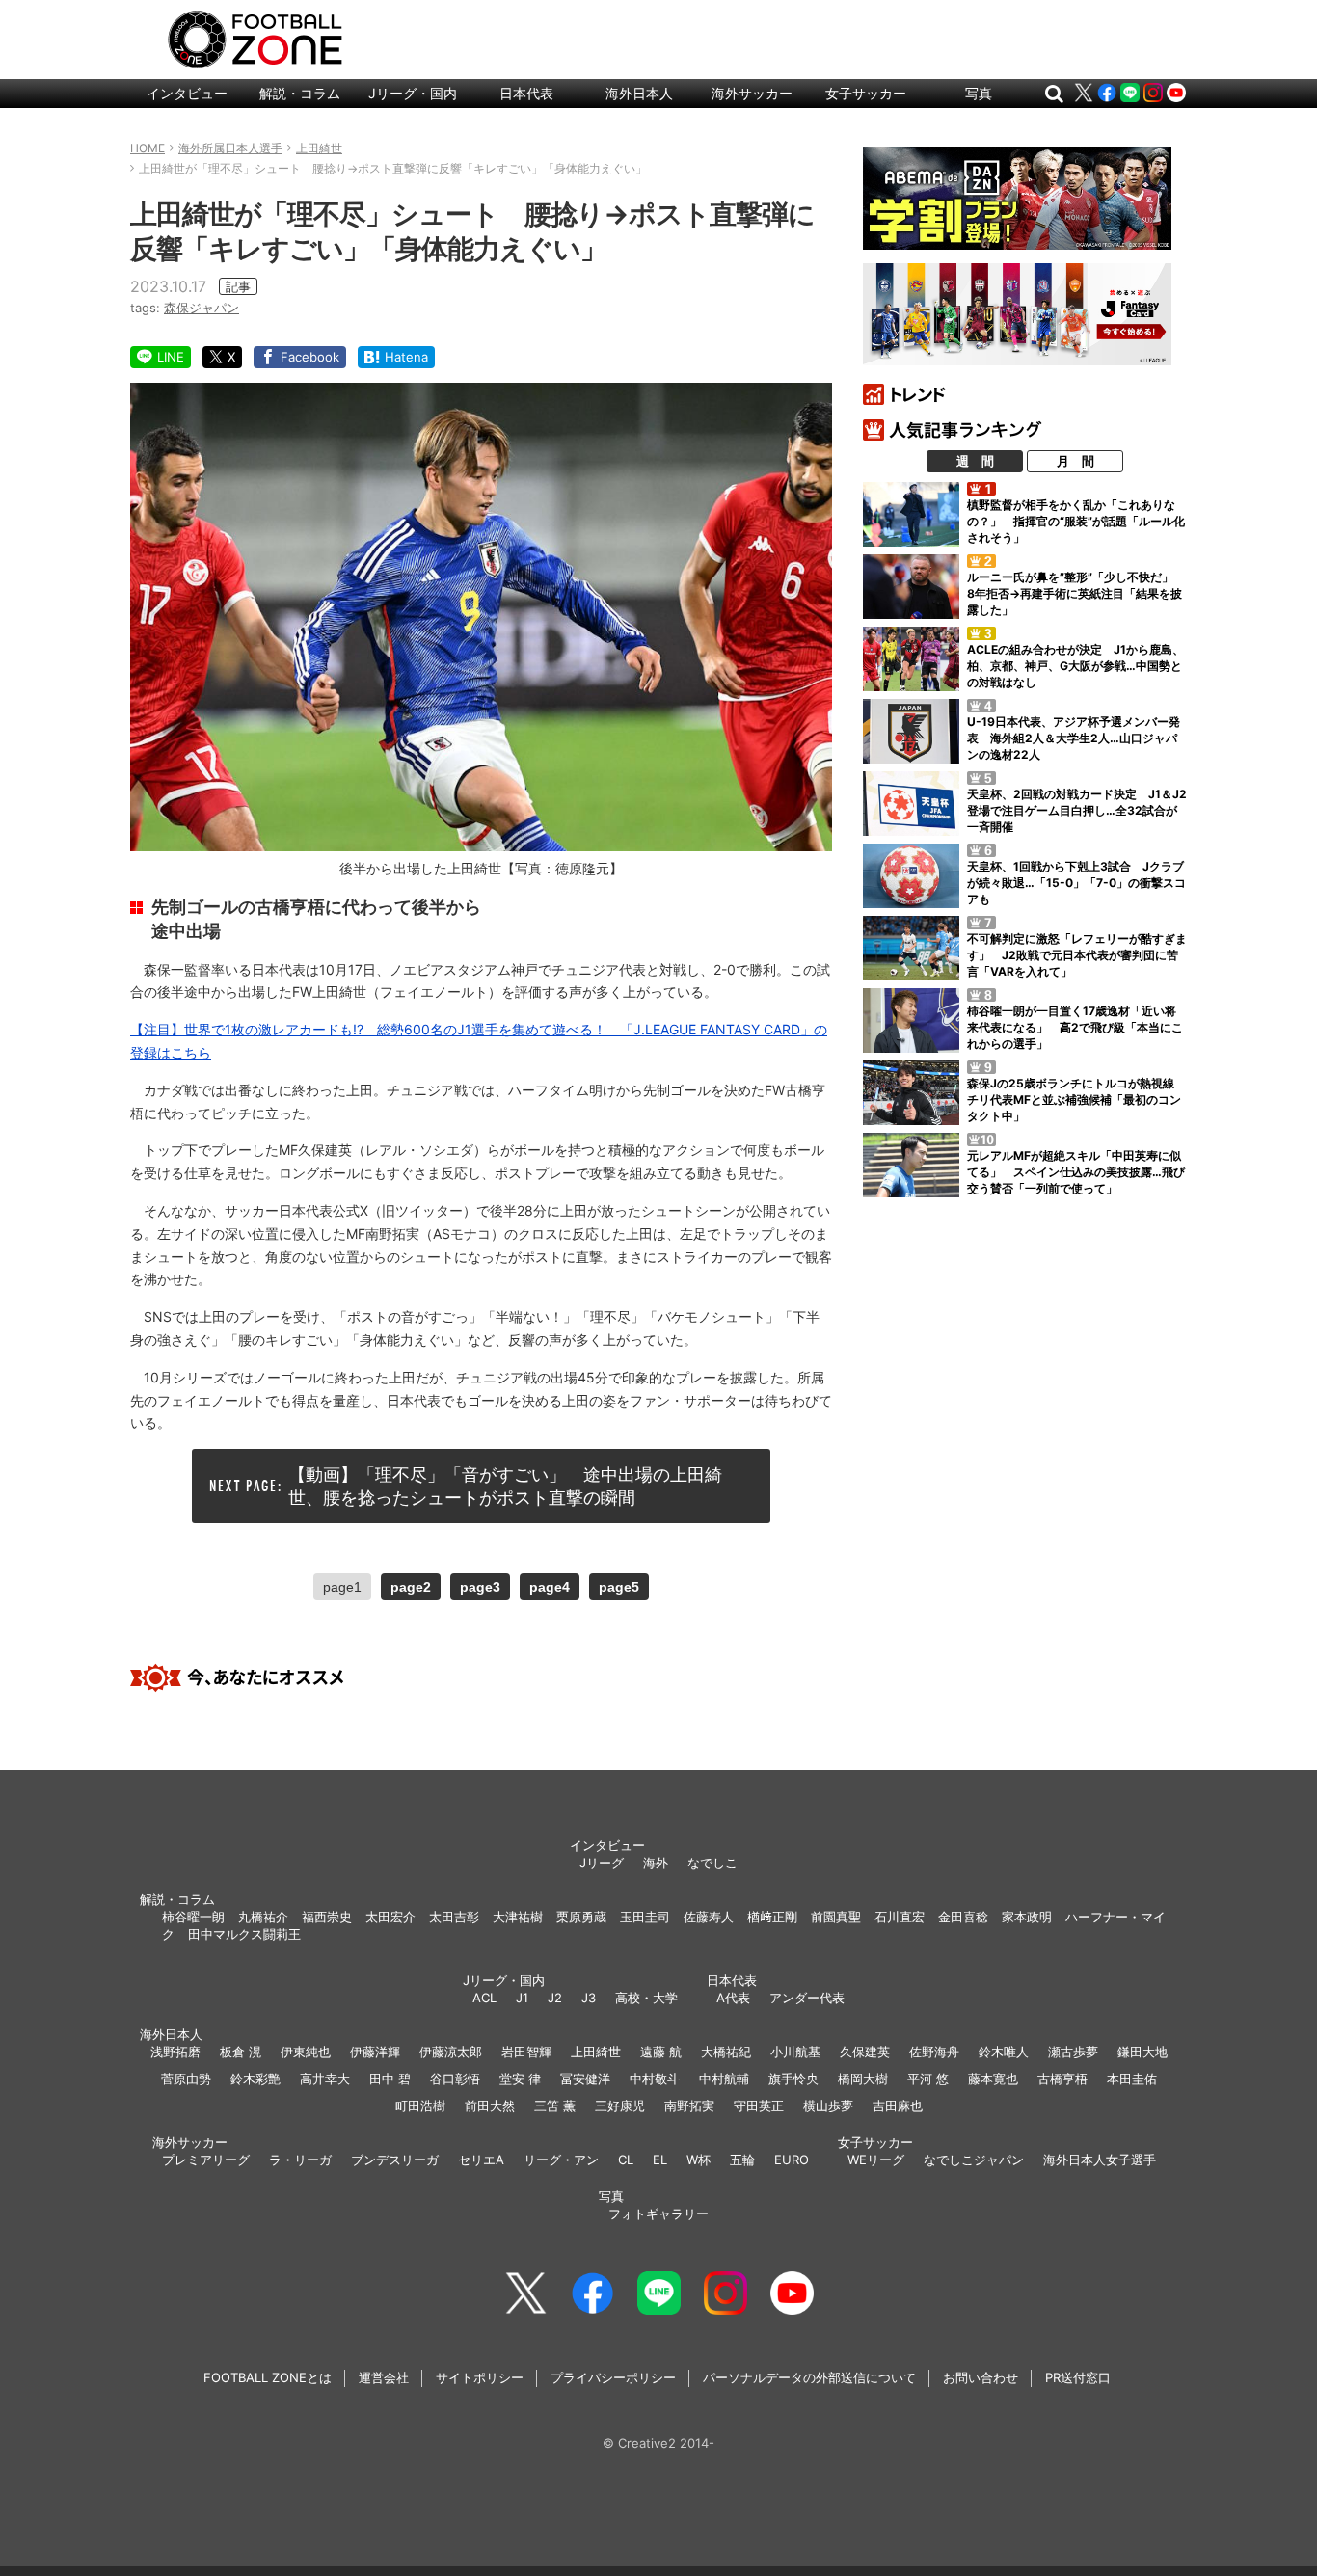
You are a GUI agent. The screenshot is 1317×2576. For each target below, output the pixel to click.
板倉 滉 (241, 2052)
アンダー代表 (807, 1998)
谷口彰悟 (455, 2079)
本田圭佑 (1132, 2079)
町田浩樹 (420, 2106)
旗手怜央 (793, 2079)
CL (626, 2160)
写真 (979, 93)
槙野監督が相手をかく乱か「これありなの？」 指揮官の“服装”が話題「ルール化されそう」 (1076, 521)
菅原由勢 (186, 2079)
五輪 (742, 2160)
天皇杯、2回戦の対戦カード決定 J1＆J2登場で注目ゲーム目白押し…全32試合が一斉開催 (1077, 810)
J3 (589, 1998)
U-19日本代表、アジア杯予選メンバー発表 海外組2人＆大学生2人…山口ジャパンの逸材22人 (1074, 738)
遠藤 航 (661, 2052)
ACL (484, 1998)
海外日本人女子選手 (1100, 2160)
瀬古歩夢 (1073, 2052)
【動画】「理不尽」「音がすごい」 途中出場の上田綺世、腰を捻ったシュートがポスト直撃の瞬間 (505, 1486)
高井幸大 (325, 2079)
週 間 (975, 461)
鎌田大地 (1142, 2052)
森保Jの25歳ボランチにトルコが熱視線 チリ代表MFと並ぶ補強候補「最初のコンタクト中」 (1076, 1100)
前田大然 (490, 2106)
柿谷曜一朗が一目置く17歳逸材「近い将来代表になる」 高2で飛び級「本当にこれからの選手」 (1075, 1027)
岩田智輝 (526, 2052)
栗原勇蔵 (581, 1917)
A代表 (733, 1998)
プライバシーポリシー (613, 2377)
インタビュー (187, 93)
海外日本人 (639, 93)
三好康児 (620, 2106)
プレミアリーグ (206, 2160)
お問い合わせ (981, 2377)
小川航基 (795, 2052)
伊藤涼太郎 (451, 2052)
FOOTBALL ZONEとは (268, 2377)
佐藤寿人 (709, 1917)
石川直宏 (900, 1917)
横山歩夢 (828, 2106)
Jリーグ (602, 1863)
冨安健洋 (585, 2079)
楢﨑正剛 (772, 1917)
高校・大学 (646, 1998)
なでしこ (712, 1863)
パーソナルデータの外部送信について (809, 2377)
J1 (522, 1998)
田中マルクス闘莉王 (244, 1934)
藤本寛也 (993, 2079)
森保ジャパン (202, 308)
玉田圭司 (645, 1917)
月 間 (1075, 461)
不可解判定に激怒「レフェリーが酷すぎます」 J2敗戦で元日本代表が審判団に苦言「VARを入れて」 (1077, 955)
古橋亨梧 (1062, 2079)
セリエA (481, 2160)
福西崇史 (327, 1917)
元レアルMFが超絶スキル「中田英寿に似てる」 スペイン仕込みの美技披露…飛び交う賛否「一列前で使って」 (1076, 1172)
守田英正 (759, 2106)
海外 (656, 1863)
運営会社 (384, 2377)
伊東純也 (306, 2052)
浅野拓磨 (175, 2052)
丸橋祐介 (263, 1917)
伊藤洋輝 (375, 2052)
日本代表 (526, 93)
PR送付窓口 (1078, 2377)
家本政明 (1027, 1917)
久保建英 (865, 2052)
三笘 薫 (555, 2106)
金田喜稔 (963, 1917)
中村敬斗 (655, 2079)
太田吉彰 (454, 1917)
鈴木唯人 (1004, 2052)
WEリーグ (876, 2160)
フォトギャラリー (658, 2214)
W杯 (699, 2160)
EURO (792, 2160)
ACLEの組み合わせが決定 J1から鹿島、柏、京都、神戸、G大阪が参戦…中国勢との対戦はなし (1075, 666)
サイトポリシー (480, 2377)
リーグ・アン (561, 2160)
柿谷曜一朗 (193, 1917)
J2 (555, 1998)
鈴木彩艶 (255, 2079)
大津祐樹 (518, 1917)
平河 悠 (928, 2079)
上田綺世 (596, 2052)
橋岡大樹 (863, 2079)
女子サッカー (866, 93)
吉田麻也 (898, 2106)
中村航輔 (724, 2079)
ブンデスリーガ (395, 2160)
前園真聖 (836, 1917)
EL (660, 2160)
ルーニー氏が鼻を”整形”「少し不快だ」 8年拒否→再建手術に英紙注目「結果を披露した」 (1076, 593)
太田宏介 (390, 1917)
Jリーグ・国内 (413, 93)
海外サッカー (752, 93)
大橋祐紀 (726, 2052)
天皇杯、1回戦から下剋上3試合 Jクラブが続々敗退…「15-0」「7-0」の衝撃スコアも (1076, 883)
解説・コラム (300, 93)
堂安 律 (520, 2079)
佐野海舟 (934, 2052)
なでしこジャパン (974, 2160)
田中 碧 (390, 2079)
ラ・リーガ (300, 2160)
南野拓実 (689, 2106)
